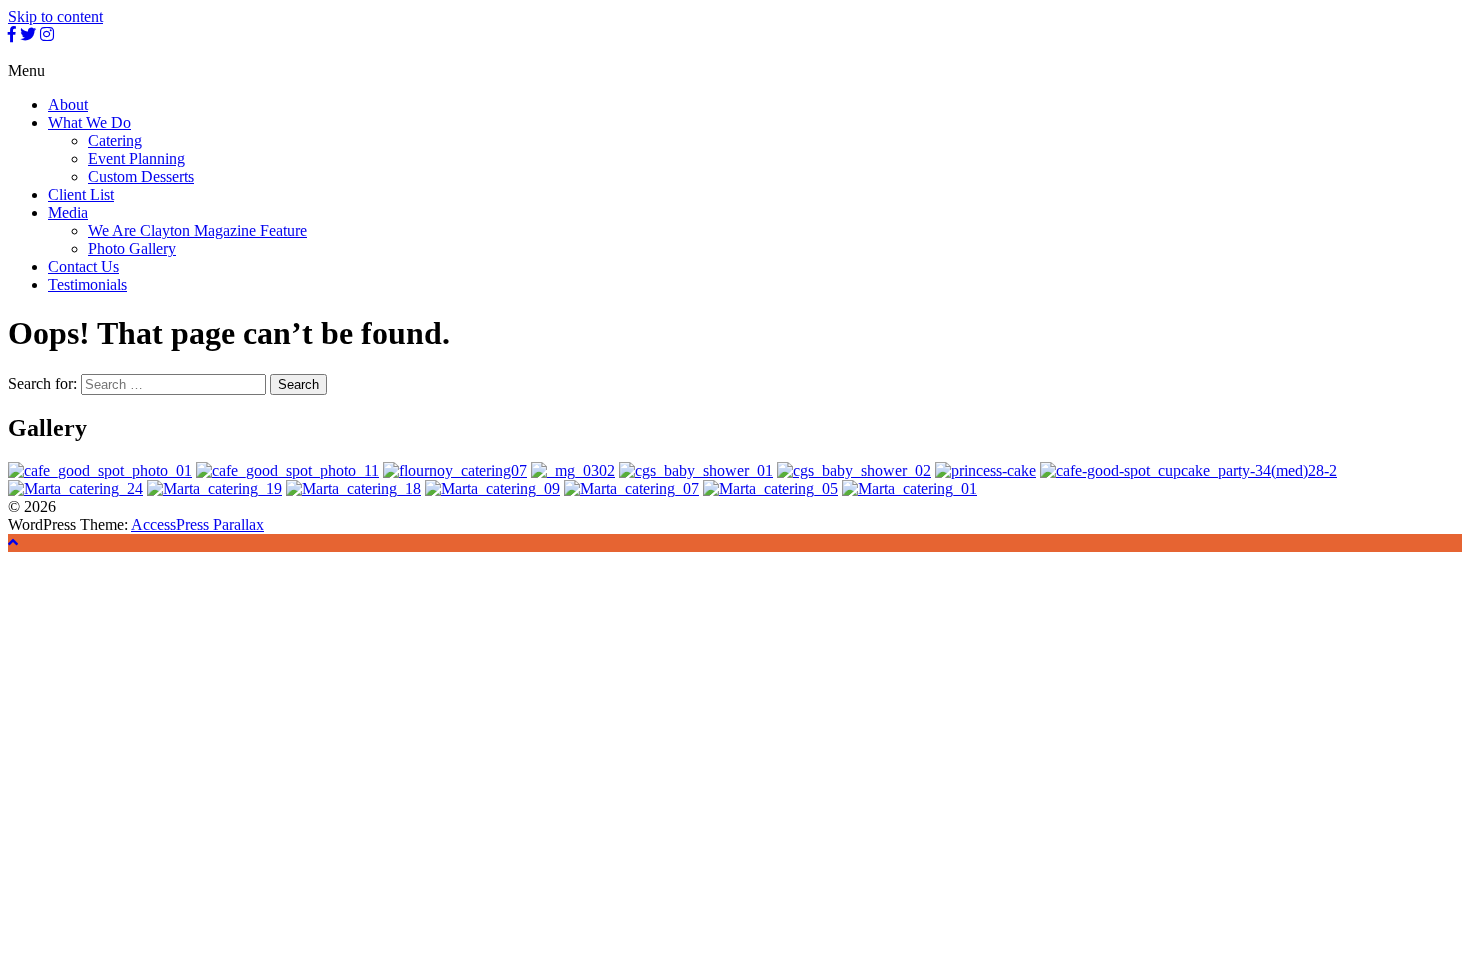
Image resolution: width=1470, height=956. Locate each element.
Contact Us (83, 266)
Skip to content (55, 16)
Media (68, 212)
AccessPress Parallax (197, 524)
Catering (115, 140)
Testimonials (87, 284)
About (68, 104)
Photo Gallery (132, 248)
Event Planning (136, 158)
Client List (81, 194)
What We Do (89, 122)
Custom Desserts (141, 176)
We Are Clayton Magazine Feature (197, 230)
